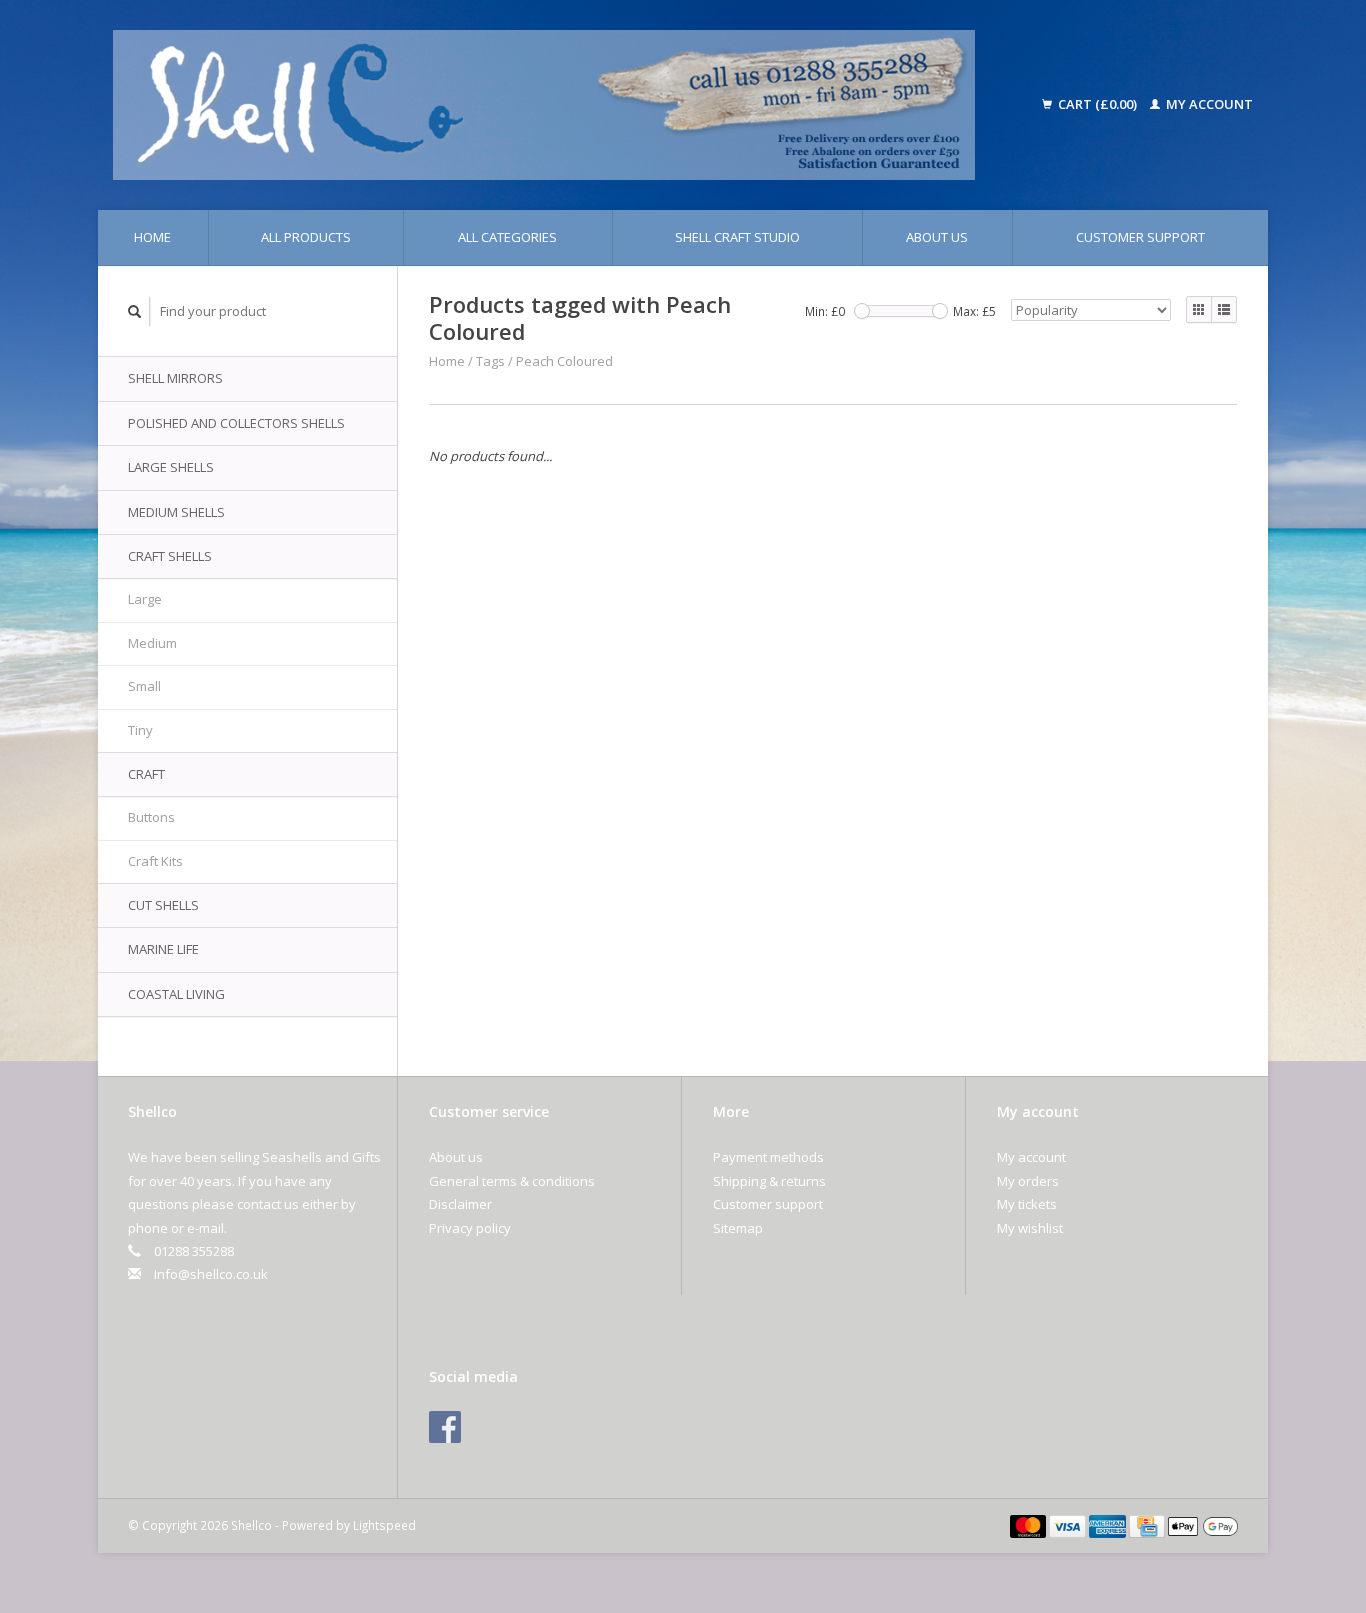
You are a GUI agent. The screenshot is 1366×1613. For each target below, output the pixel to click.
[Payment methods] (1030, 1525)
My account (1208, 104)
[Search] (135, 311)
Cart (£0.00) (1097, 104)
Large (145, 599)
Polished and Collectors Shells (236, 423)
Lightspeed (384, 1525)
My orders (1028, 1181)
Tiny (140, 730)
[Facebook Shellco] (445, 1427)
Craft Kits (155, 861)
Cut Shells (163, 905)
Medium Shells (176, 512)
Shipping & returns (769, 1181)
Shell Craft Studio (737, 237)
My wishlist (1030, 1228)
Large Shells (171, 467)
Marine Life (163, 949)
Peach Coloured (564, 361)
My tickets (1027, 1204)
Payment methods (768, 1157)
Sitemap (738, 1228)
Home (152, 237)
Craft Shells (170, 556)
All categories (507, 237)
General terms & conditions (512, 1181)
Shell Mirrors (175, 378)
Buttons (151, 817)
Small (144, 686)
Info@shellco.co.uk (211, 1274)
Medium (152, 643)
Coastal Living (176, 994)
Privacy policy (470, 1228)
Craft (146, 774)
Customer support (1140, 237)
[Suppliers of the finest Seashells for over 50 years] (571, 105)
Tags (490, 361)
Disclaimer (460, 1204)
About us (937, 237)
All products (306, 237)
